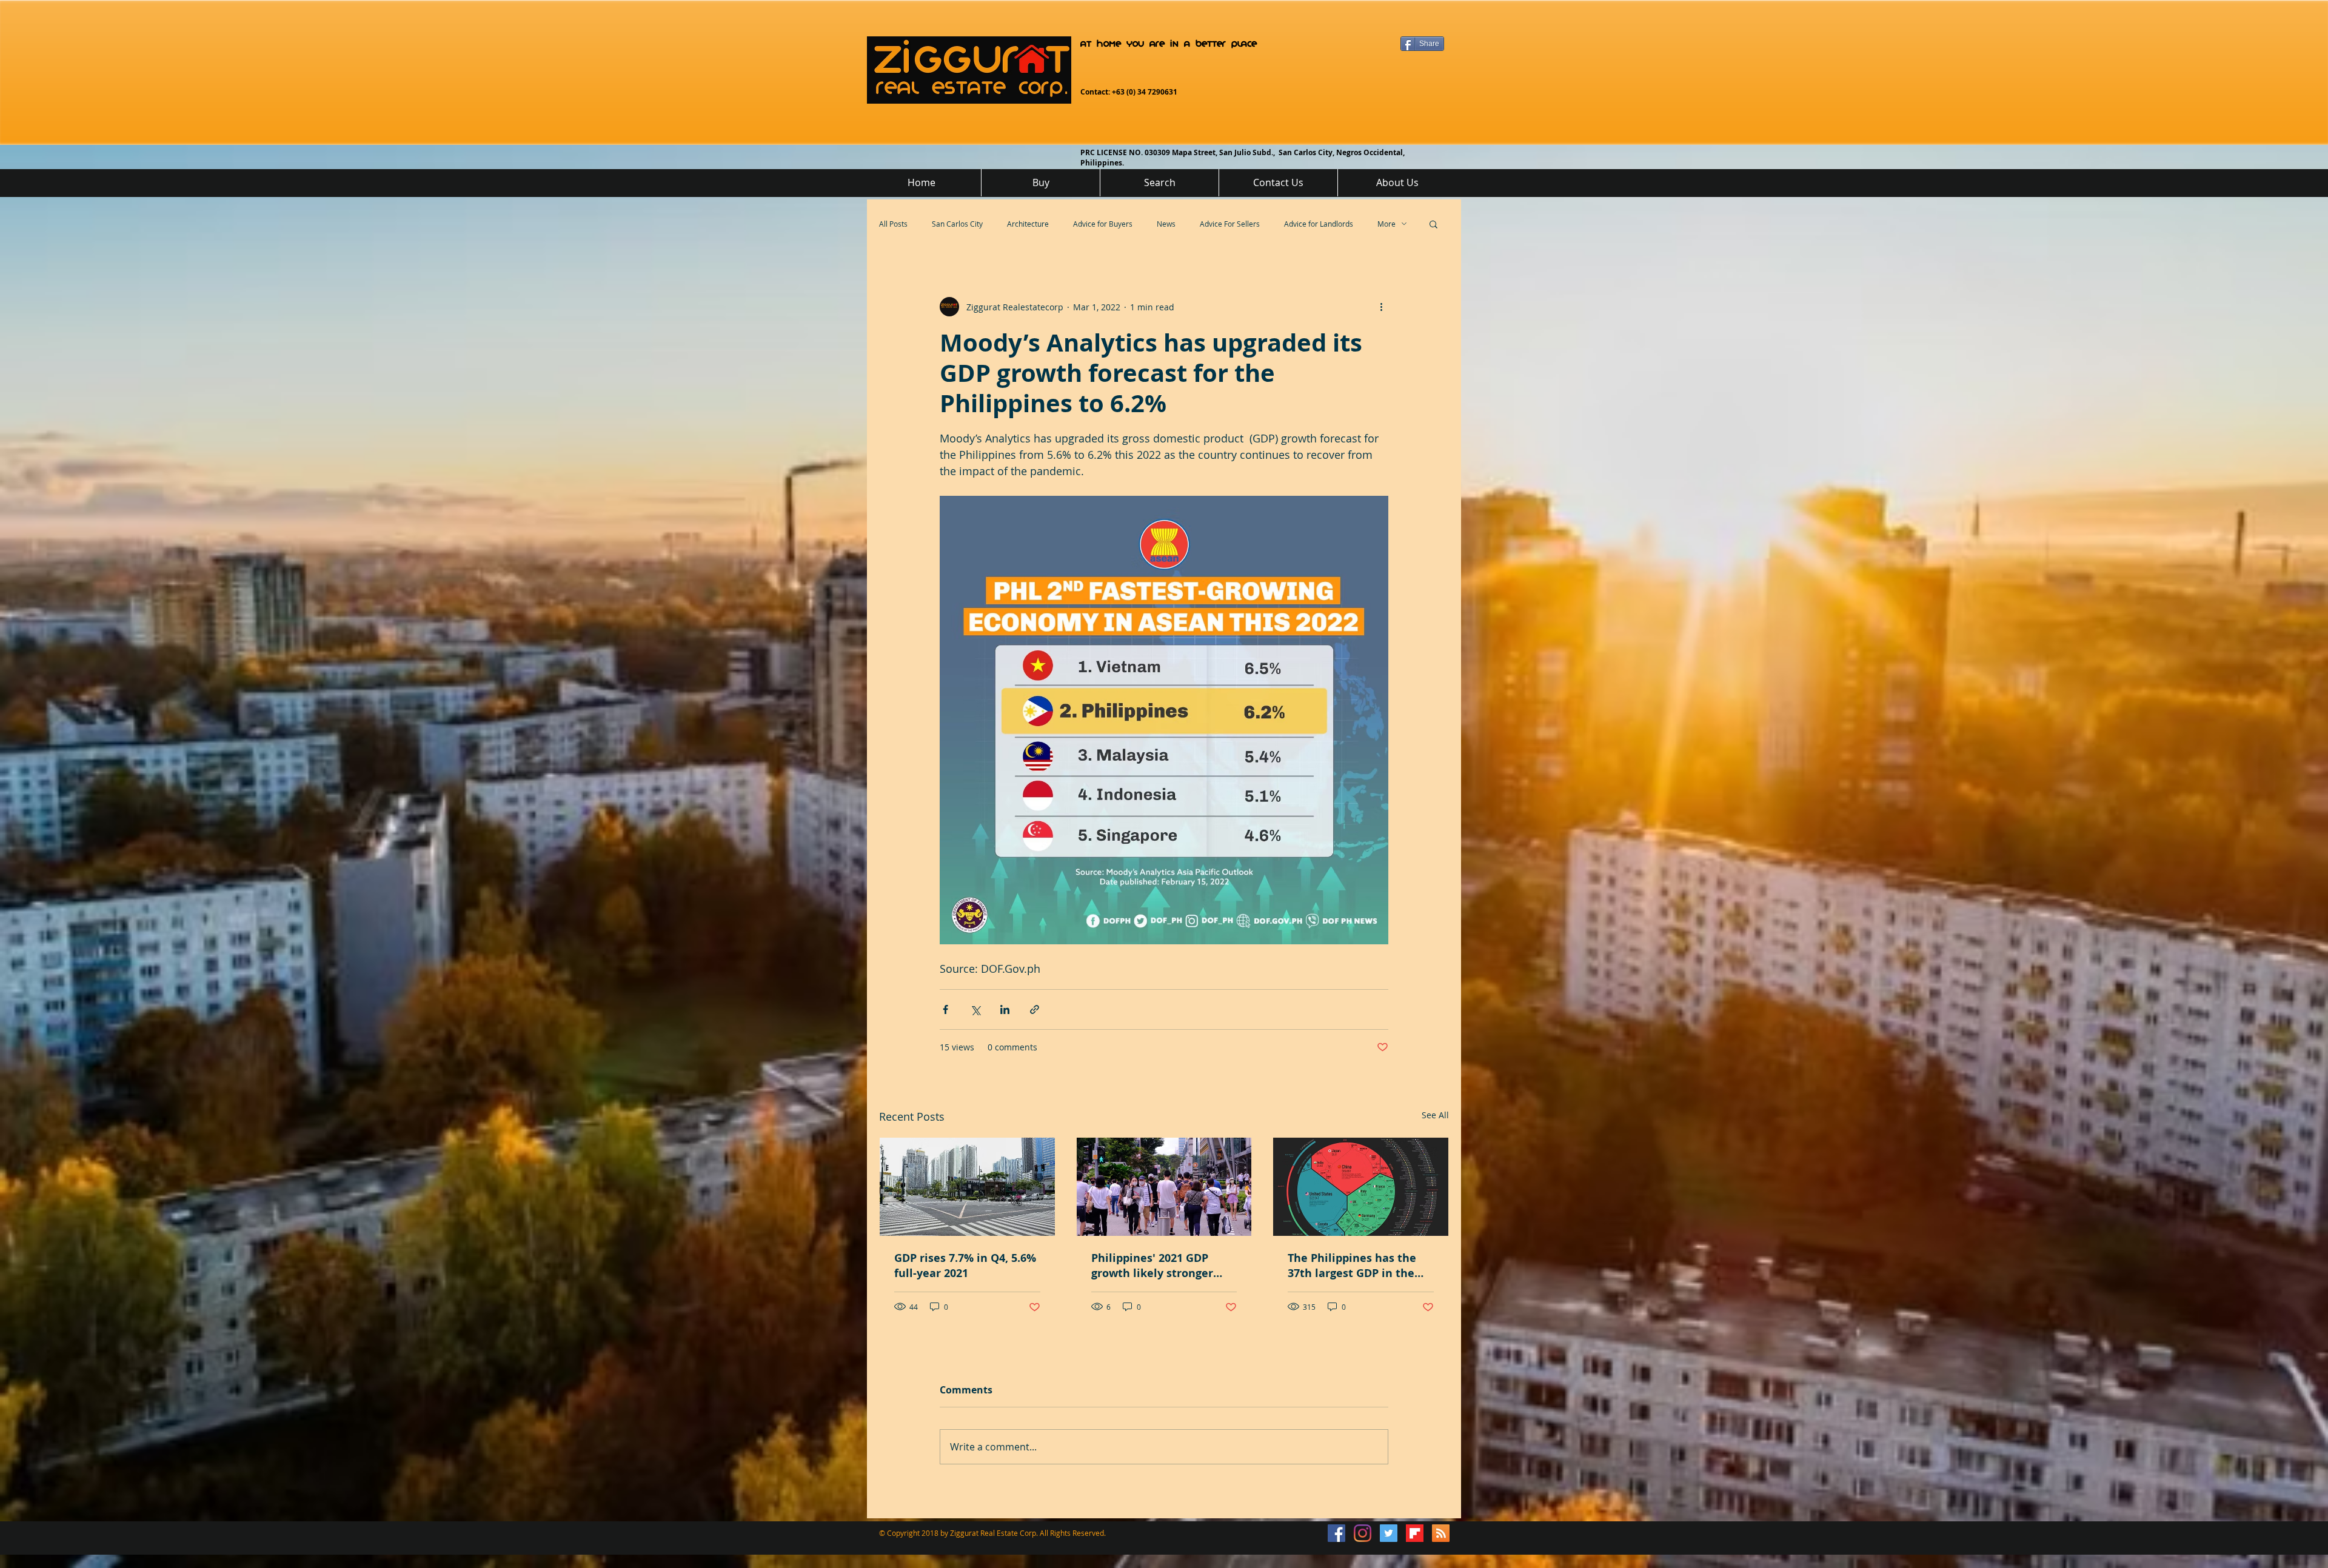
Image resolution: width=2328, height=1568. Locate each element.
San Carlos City (957, 224)
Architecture (1028, 224)
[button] (1433, 224)
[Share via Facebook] (945, 1009)
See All (1435, 1115)
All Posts (893, 224)
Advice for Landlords (1319, 224)
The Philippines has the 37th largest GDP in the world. (1352, 1266)
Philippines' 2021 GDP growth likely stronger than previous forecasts (1156, 1266)
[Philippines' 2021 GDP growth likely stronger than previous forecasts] (1164, 1187)
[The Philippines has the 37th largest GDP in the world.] (1361, 1187)
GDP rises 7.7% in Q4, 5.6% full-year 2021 (965, 1266)
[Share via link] (1035, 1009)
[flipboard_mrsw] (1415, 1533)
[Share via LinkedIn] (1005, 1009)
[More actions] (1381, 307)
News (1166, 224)
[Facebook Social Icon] (1336, 1533)
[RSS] (1441, 1533)
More (1386, 224)
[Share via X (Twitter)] (975, 1009)
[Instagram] (1363, 1533)
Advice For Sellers (1230, 224)
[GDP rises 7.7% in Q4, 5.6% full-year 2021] (967, 1187)
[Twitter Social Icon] (1389, 1533)
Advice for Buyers (1103, 224)
